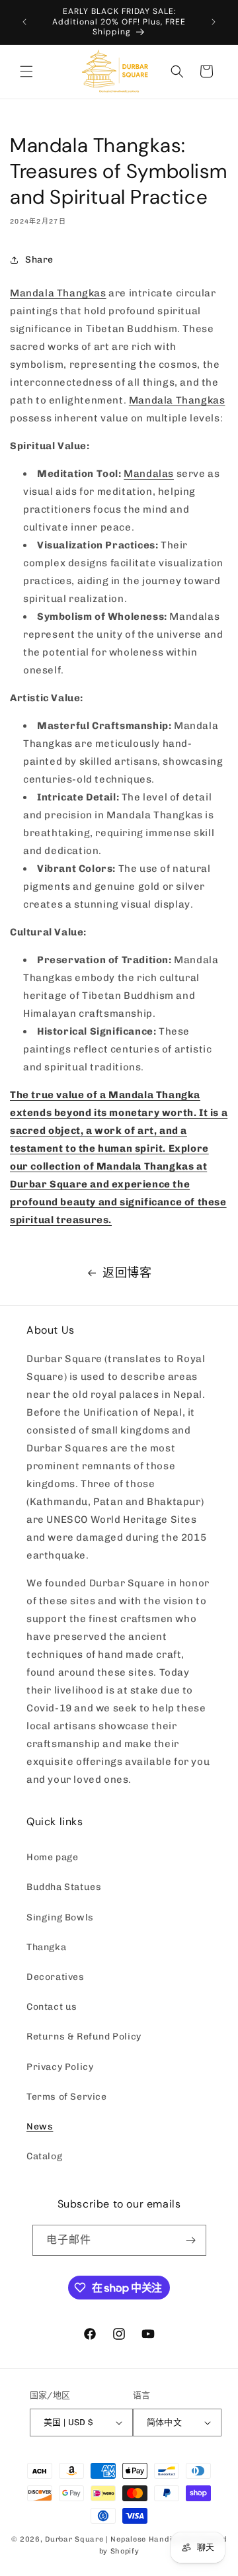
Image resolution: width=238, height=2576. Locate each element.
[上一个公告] (24, 22)
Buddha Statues (64, 1887)
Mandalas (149, 474)
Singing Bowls (60, 1917)
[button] (26, 71)
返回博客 (127, 1273)
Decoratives (56, 1977)
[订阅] (191, 2240)
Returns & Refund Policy (84, 2037)
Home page (52, 1857)
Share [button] (39, 260)
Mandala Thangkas (58, 293)
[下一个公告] (214, 22)
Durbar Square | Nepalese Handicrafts (120, 2539)
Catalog (44, 2156)
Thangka (46, 1947)
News (40, 2126)
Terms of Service (67, 2097)
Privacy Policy (60, 2067)
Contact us (52, 2007)
